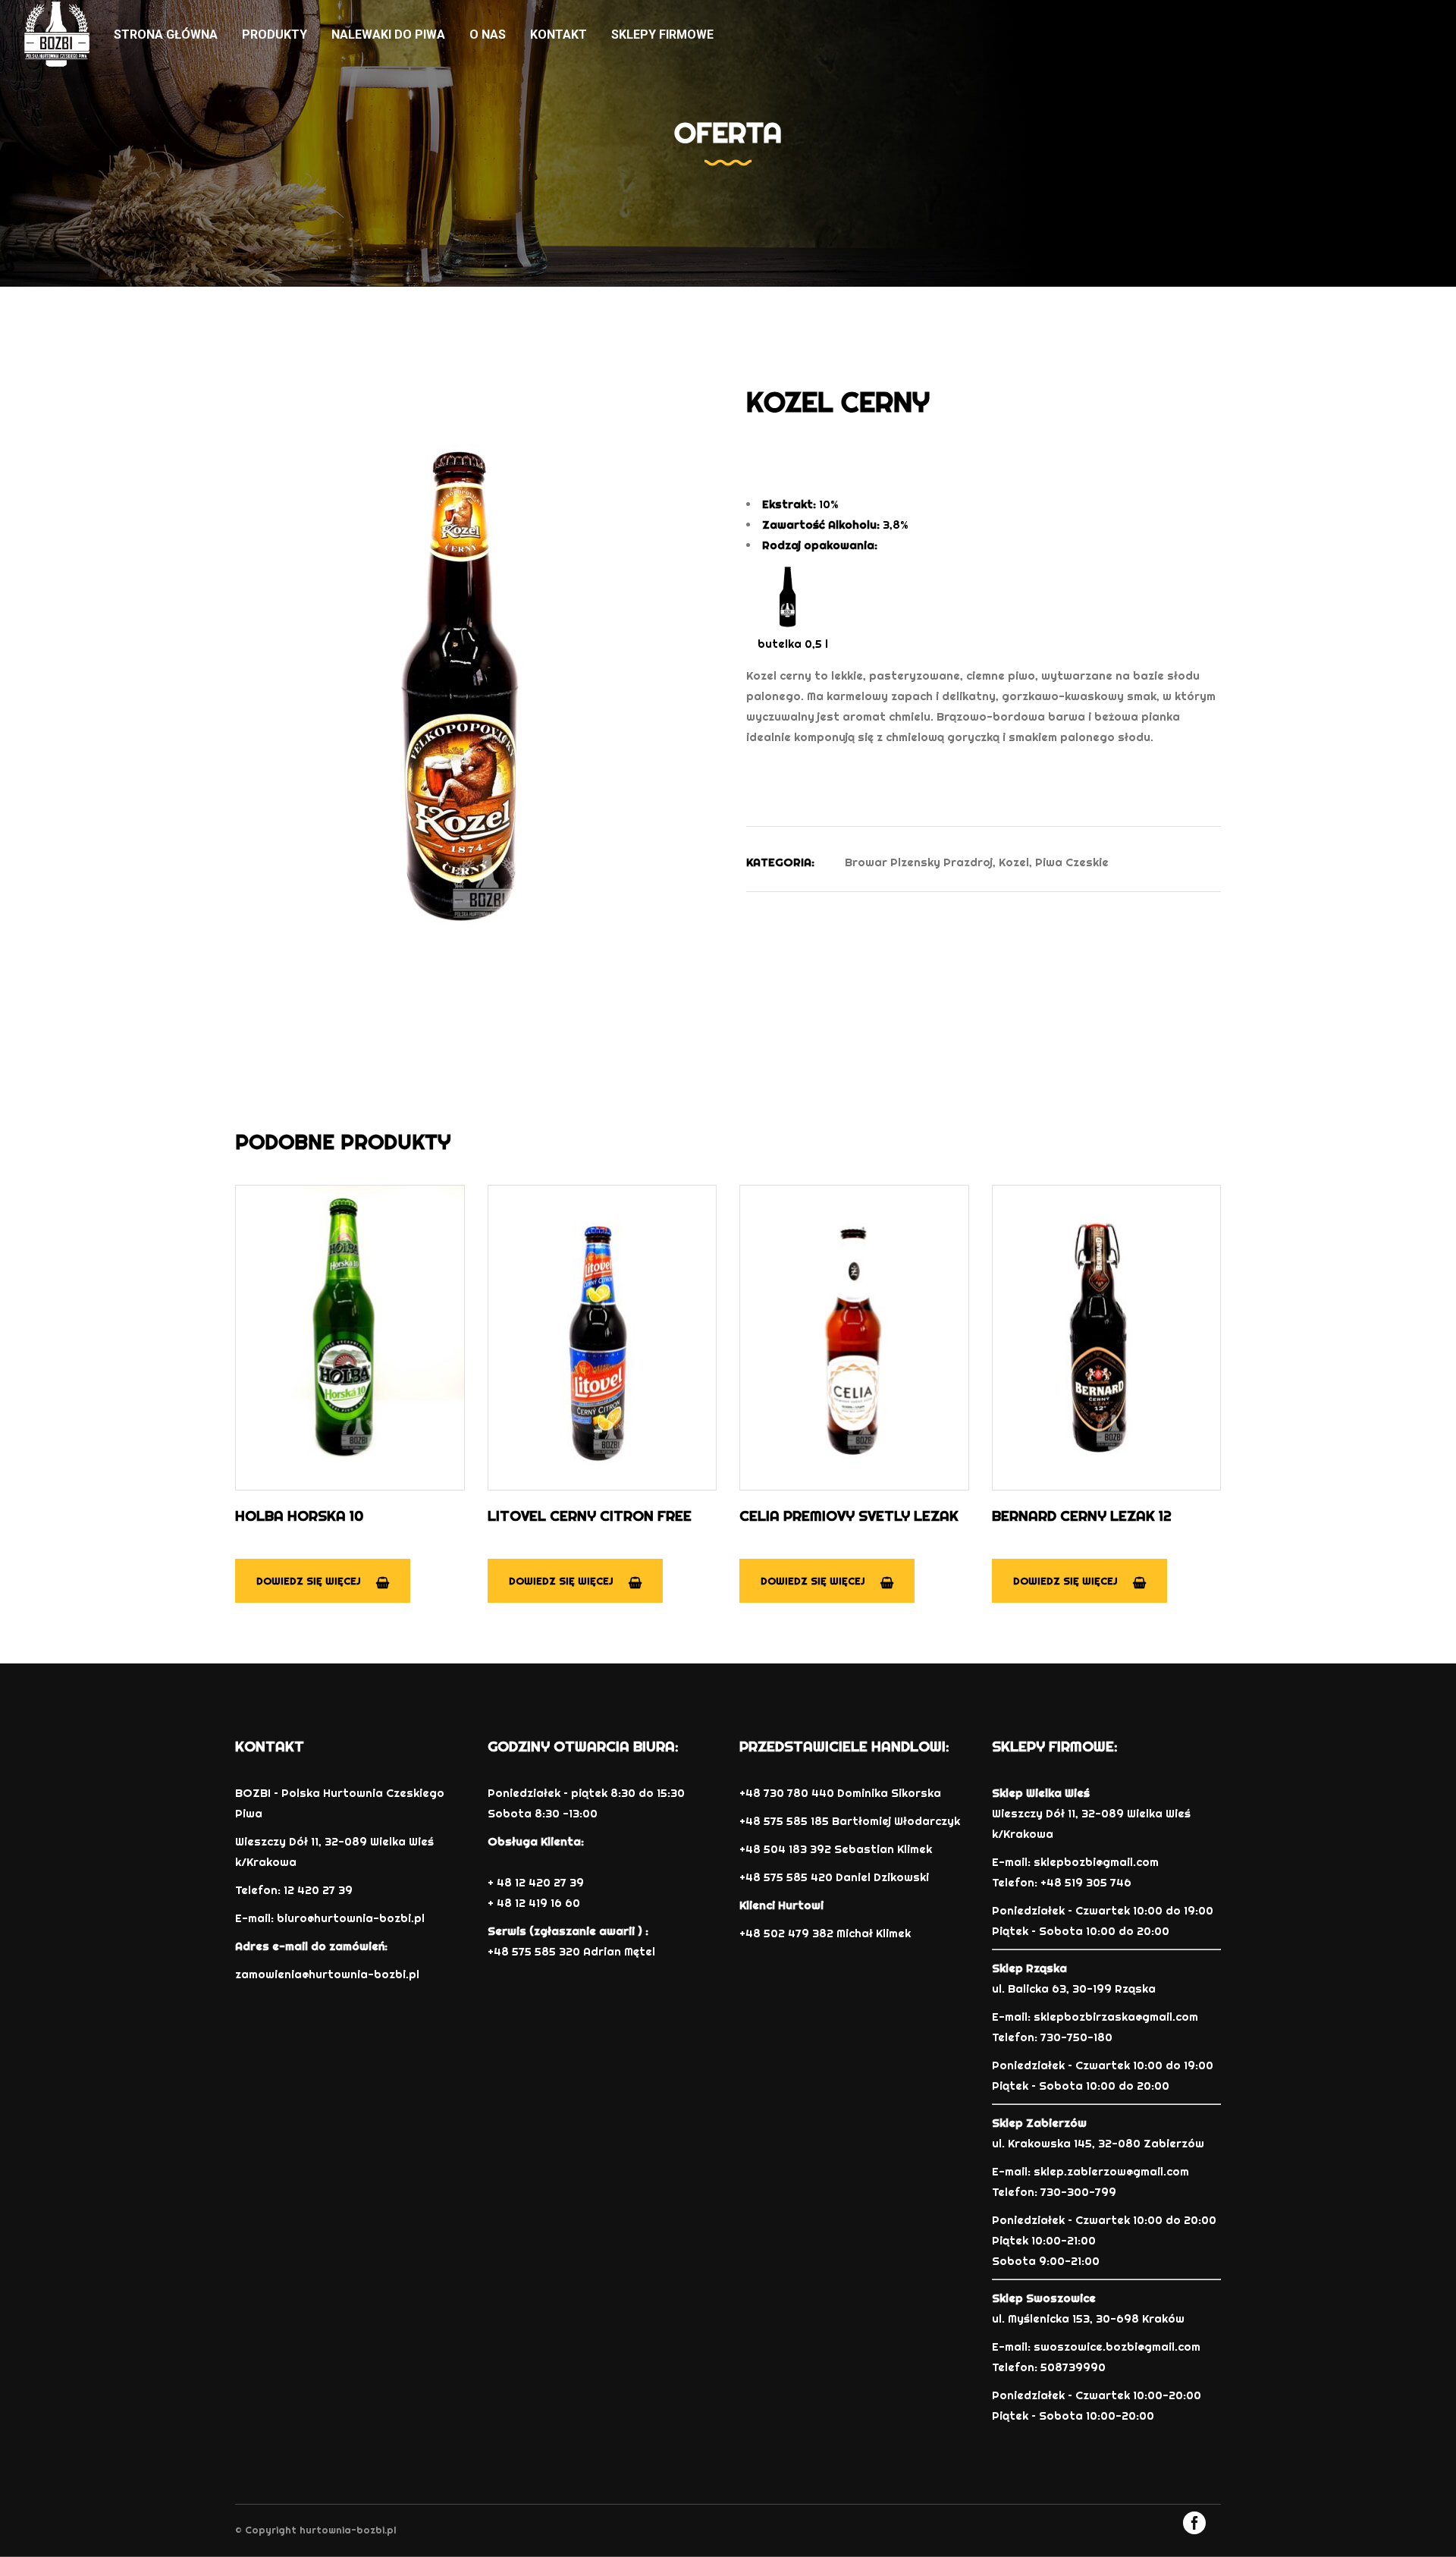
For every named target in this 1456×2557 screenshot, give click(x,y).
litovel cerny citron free (590, 1516)
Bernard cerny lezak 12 (1082, 1516)
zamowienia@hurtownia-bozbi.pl (327, 1974)
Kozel (1014, 862)
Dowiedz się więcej (309, 1581)
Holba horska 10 (299, 1516)
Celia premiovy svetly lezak (849, 1516)
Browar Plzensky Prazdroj (919, 862)
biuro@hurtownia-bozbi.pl (351, 1918)
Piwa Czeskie (1072, 862)
